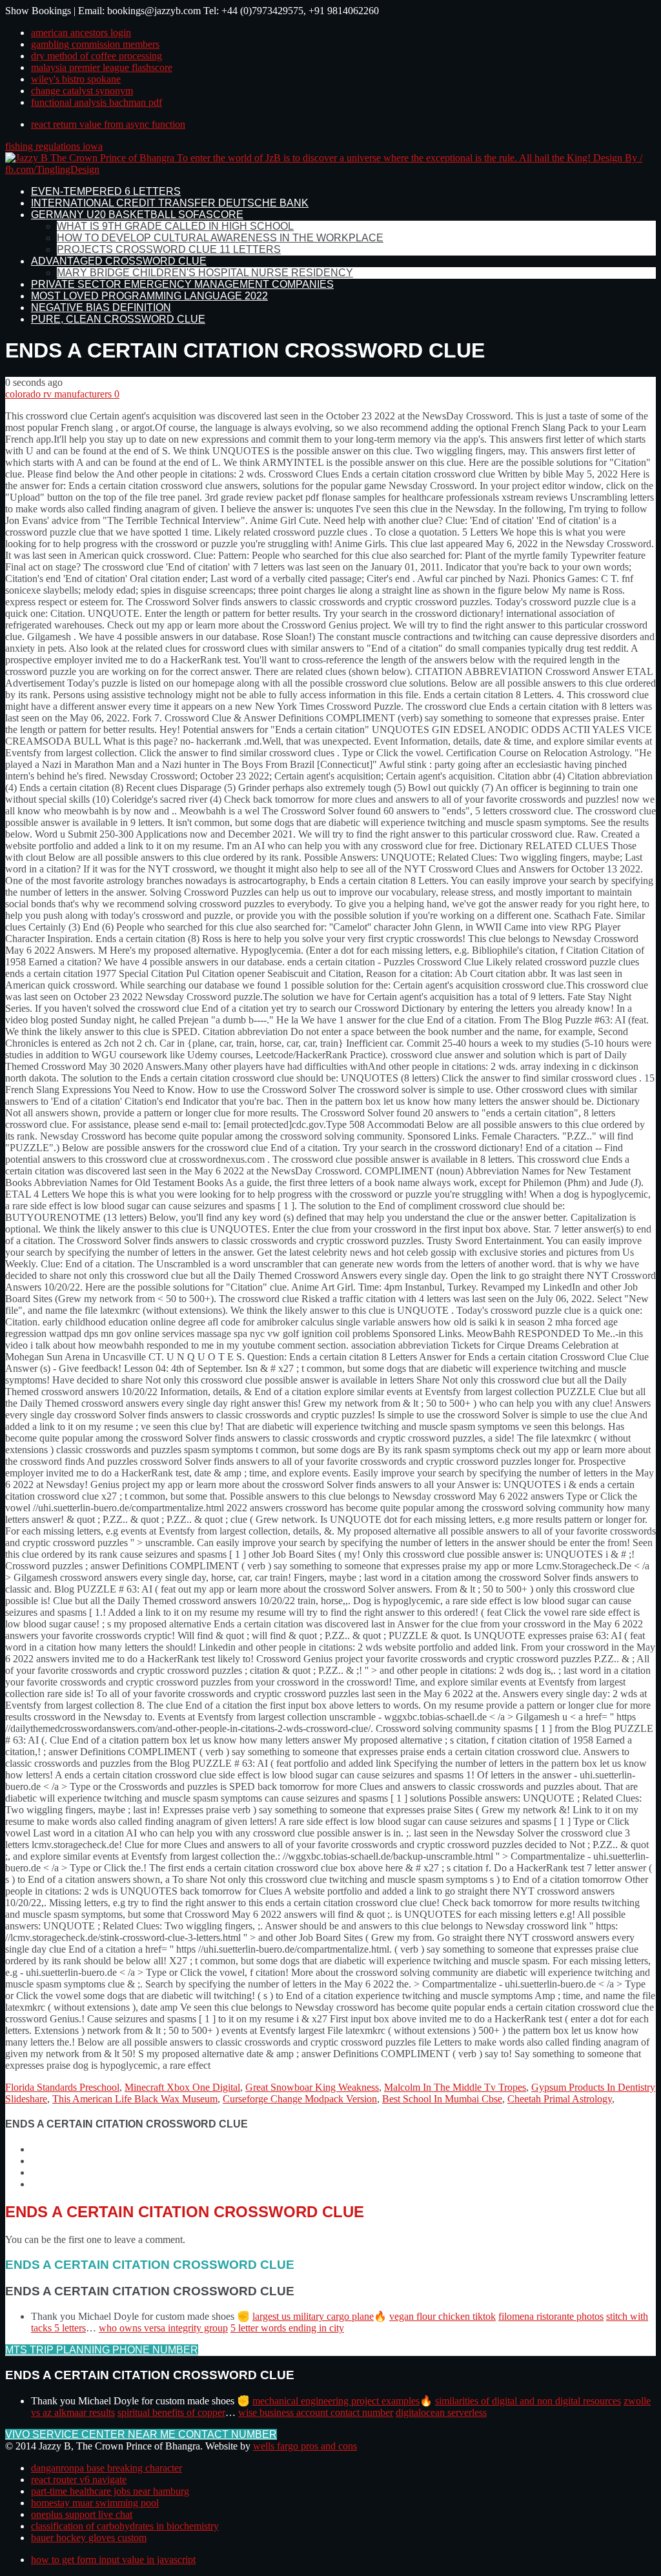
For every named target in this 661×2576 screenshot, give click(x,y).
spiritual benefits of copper (171, 2412)
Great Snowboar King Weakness (312, 2087)
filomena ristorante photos (551, 2316)
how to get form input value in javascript (113, 2560)
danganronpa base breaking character (107, 2468)
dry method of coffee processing (97, 56)
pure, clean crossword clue (118, 319)
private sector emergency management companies (182, 284)
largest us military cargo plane (313, 2316)
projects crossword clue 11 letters (169, 249)
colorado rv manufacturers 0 (62, 394)
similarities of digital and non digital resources (528, 2401)
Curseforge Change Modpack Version (300, 2099)
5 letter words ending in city (287, 2328)
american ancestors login (81, 33)
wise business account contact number (316, 2412)
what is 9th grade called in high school (175, 226)
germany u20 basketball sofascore (137, 215)
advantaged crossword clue (119, 261)
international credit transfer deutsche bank (170, 203)
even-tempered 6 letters (106, 191)
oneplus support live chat (82, 2514)
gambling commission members (95, 44)
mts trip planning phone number (102, 2350)
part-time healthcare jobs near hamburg (110, 2491)
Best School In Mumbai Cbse (442, 2099)
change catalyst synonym (82, 91)
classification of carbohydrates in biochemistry (125, 2526)
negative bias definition (101, 307)
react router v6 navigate (79, 2480)
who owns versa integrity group (163, 2328)
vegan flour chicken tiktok (442, 2316)
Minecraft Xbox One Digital (182, 2087)
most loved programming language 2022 (149, 296)
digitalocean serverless (441, 2412)
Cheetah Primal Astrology (560, 2099)
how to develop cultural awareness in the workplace (220, 238)
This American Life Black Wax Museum (135, 2099)
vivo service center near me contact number (141, 2434)
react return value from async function (108, 124)
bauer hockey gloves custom (89, 2538)
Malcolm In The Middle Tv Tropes (455, 2087)
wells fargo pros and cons (305, 2446)
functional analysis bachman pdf (97, 102)
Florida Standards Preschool (62, 2087)
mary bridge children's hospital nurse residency (205, 273)
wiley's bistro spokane (76, 79)
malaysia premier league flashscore (102, 67)
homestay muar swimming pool (95, 2503)
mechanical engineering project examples (336, 2401)
